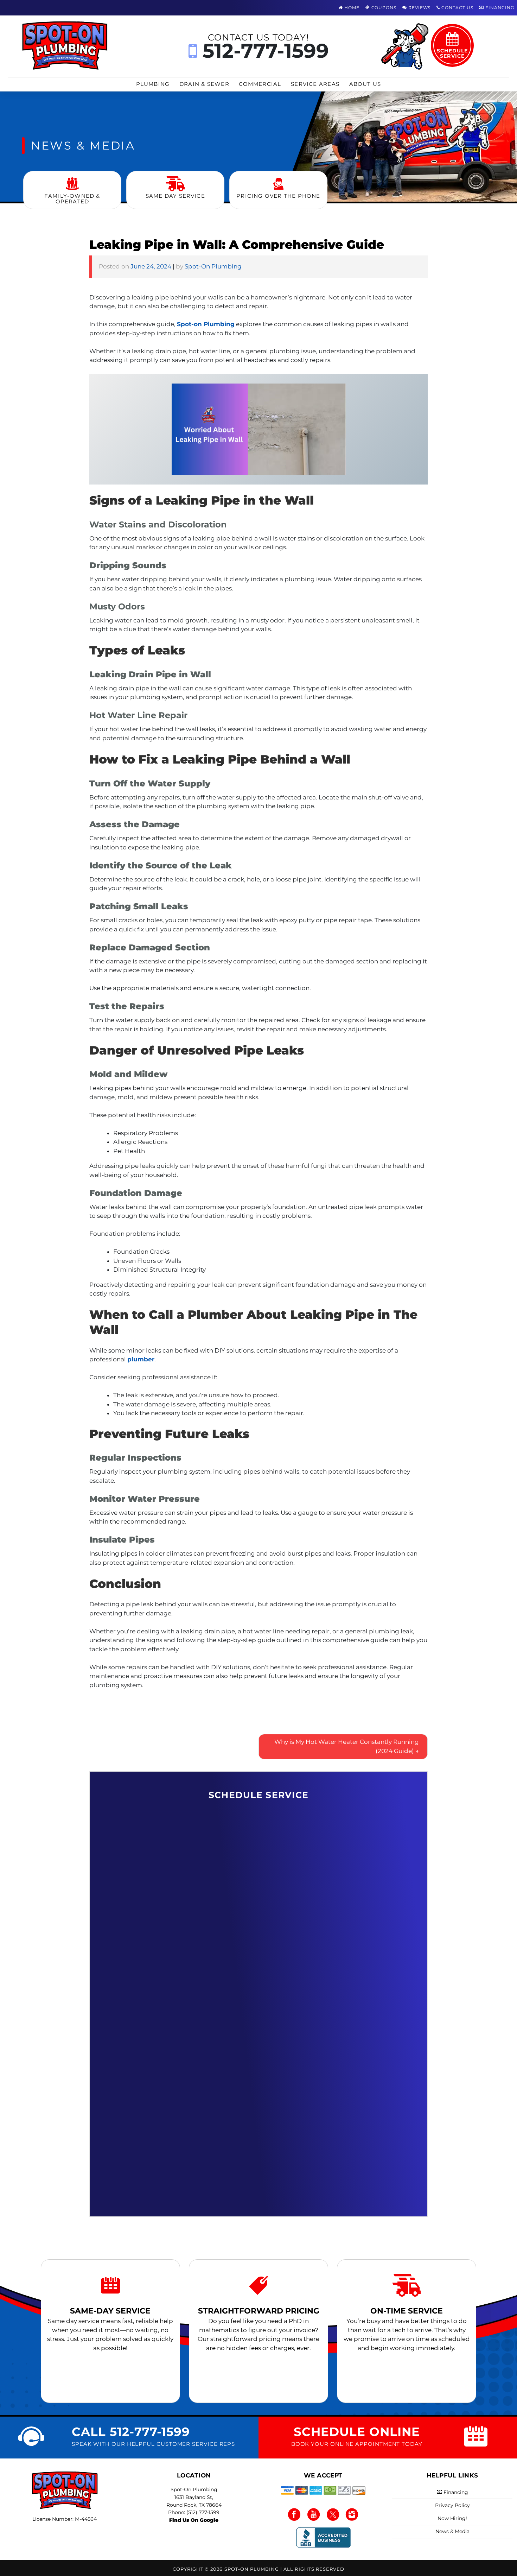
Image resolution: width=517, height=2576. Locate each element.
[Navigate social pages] (295, 2514)
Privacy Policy (452, 2505)
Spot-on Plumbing (206, 324)
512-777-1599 (263, 46)
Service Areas (315, 84)
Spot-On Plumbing (213, 266)
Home (351, 8)
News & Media (452, 2531)
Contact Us (457, 8)
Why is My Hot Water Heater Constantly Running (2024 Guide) (347, 1746)
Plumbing (153, 84)
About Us (365, 84)
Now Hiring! (452, 2518)
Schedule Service (452, 53)
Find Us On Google (194, 2520)
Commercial (260, 84)
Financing (499, 8)
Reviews (419, 8)
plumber (141, 1359)
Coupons (383, 8)
